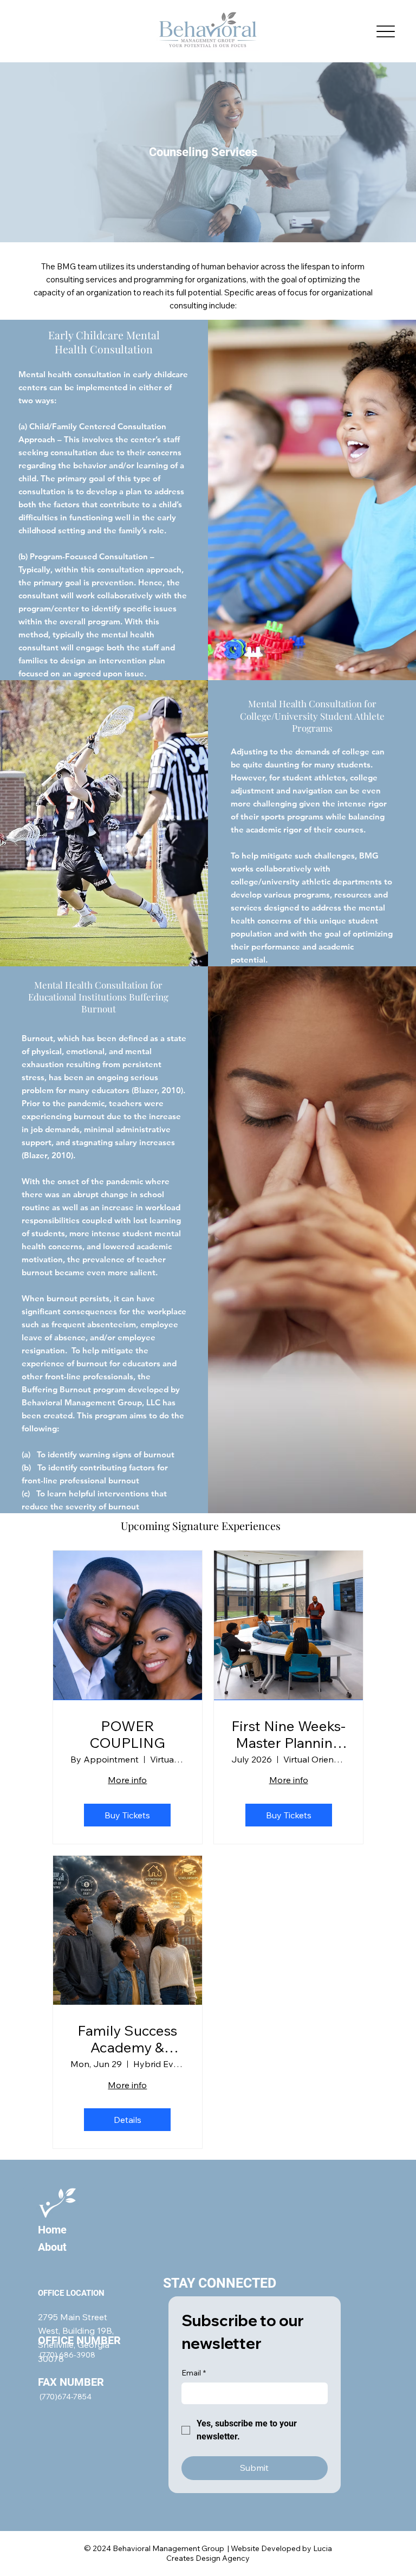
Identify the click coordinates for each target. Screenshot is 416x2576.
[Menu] (386, 31)
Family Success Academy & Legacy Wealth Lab (127, 2039)
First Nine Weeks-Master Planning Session (288, 1734)
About (52, 2247)
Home (52, 2230)
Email (194, 2373)
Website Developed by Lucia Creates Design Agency (249, 2553)
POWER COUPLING (127, 1734)
